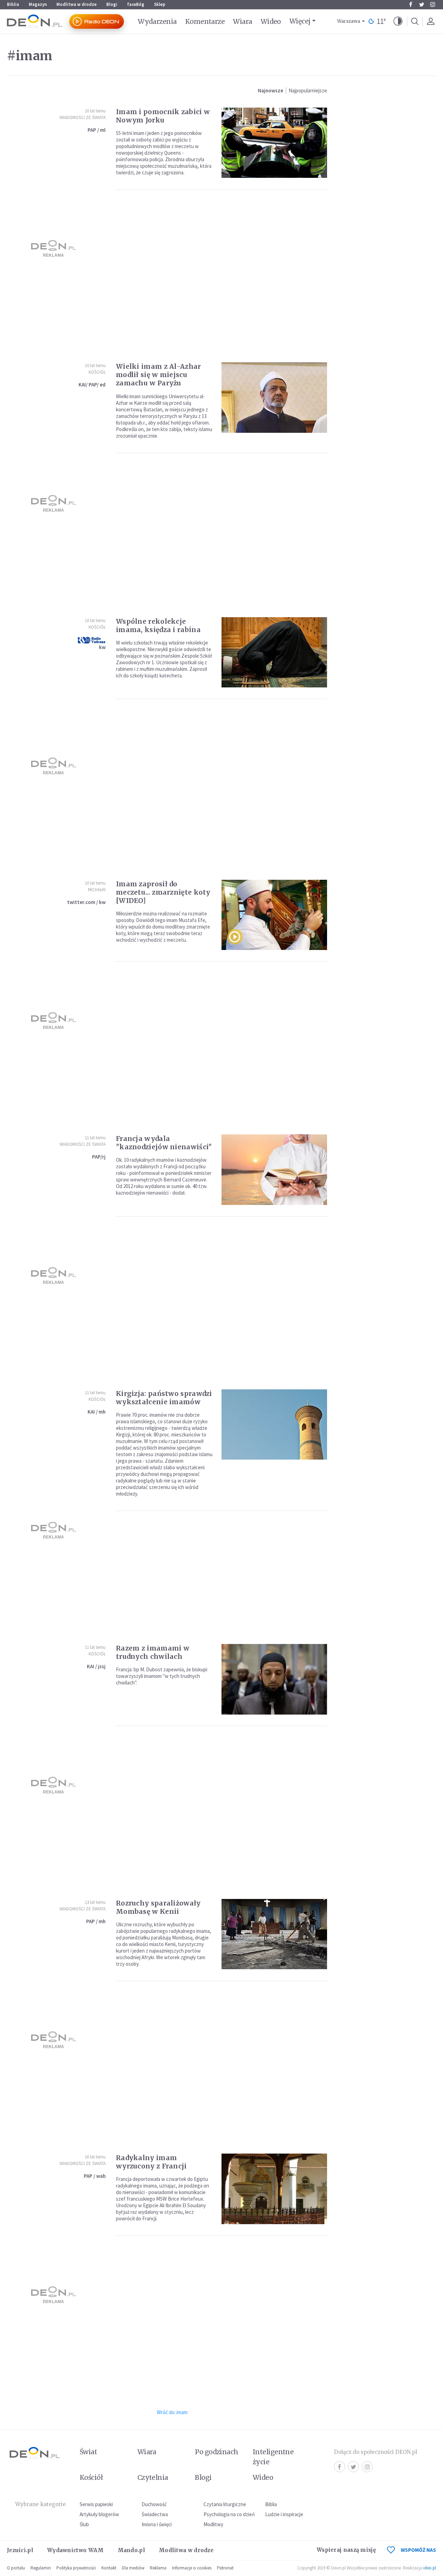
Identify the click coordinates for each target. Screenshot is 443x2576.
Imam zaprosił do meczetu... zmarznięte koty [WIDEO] (163, 892)
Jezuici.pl (20, 2550)
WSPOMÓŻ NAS (418, 2550)
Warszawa (349, 21)
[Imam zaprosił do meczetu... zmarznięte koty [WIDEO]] (274, 915)
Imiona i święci (157, 2524)
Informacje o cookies (192, 2568)
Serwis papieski (96, 2504)
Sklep (160, 4)
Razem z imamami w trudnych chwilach (153, 1652)
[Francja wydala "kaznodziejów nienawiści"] (274, 1170)
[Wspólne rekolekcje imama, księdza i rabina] (274, 652)
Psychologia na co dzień (229, 2514)
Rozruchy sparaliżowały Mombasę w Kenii (158, 1907)
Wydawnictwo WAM (75, 2550)
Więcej (300, 21)
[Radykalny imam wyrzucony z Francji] (274, 2189)
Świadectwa (155, 2514)
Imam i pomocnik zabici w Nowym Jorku (163, 116)
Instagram (433, 4)
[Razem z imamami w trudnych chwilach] (274, 1679)
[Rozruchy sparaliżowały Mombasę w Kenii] (274, 1934)
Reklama (158, 2568)
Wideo (271, 21)
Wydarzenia (157, 21)
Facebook (410, 4)
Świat (88, 2452)
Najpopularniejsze (308, 90)
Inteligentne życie (273, 2457)
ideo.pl (430, 2568)
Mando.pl (131, 2550)
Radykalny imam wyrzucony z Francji (151, 2162)
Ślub (84, 2524)
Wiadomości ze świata (83, 117)
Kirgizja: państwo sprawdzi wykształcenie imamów (164, 1398)
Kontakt (109, 2568)
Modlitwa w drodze (76, 4)
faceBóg (136, 4)
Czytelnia (153, 2477)
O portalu (16, 2568)
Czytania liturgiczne (225, 2504)
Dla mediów (133, 2568)
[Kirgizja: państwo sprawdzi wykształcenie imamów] (274, 1424)
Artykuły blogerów (99, 2514)
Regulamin (41, 2568)
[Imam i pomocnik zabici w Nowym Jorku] (274, 143)
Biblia (13, 4)
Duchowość (154, 2504)
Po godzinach (217, 2452)
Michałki (97, 890)
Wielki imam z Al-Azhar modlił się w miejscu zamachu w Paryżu (159, 375)
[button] (398, 21)
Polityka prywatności (76, 2568)
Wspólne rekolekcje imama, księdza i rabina (158, 625)
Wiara (242, 21)
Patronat (225, 2568)
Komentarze (205, 21)
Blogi (112, 4)
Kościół (97, 372)
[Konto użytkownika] (431, 21)
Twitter (422, 4)
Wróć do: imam (172, 2412)
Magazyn (38, 4)
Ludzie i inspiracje (284, 2514)
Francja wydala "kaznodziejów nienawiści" (164, 1143)
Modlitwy (213, 2524)
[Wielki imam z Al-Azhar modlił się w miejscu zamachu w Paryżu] (274, 397)
